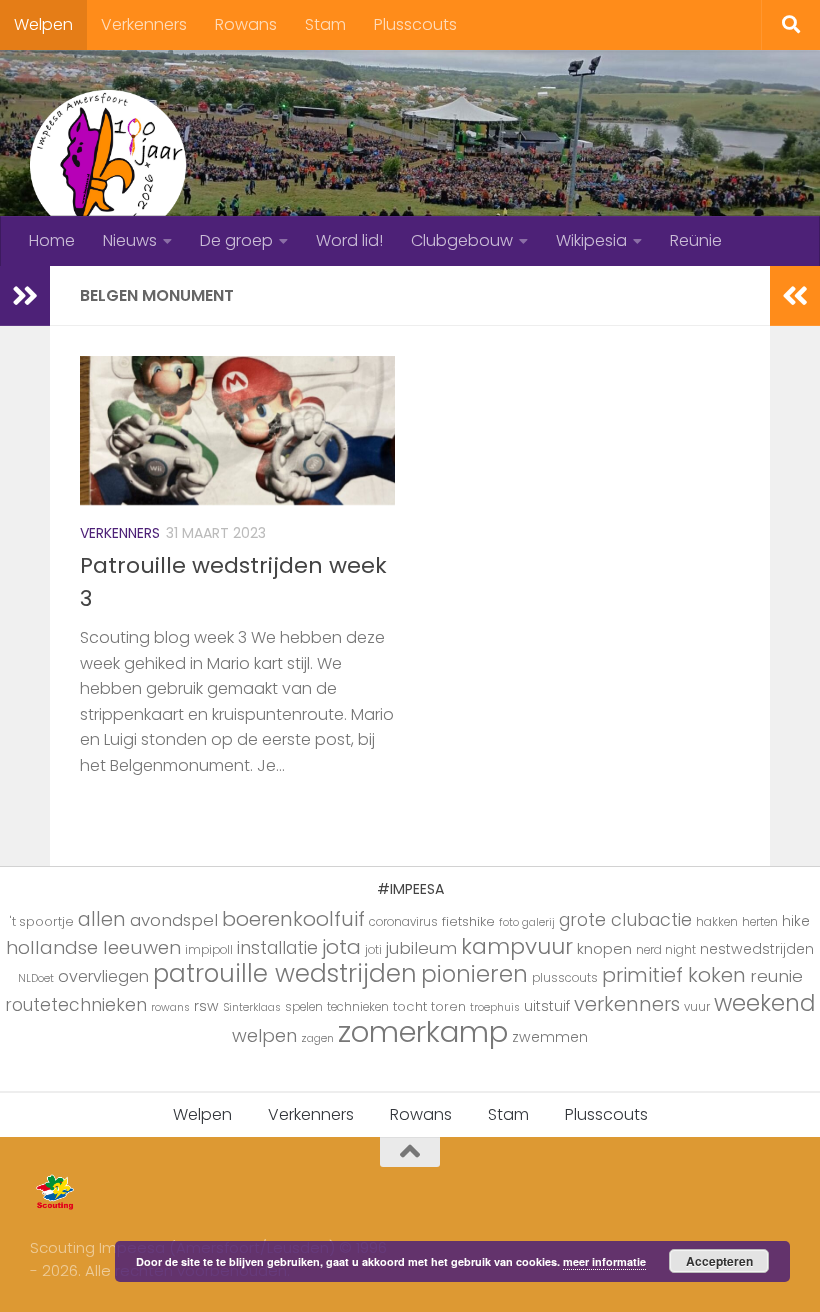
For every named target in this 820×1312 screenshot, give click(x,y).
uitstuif (547, 1006)
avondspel (174, 920)
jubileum (421, 948)
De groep (236, 240)
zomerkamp (423, 1031)
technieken (358, 1007)
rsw (206, 1006)
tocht (410, 1006)
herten (760, 922)
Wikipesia (591, 240)
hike (796, 921)
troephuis (495, 1007)
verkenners (627, 1004)
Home (52, 240)
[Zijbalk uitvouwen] (25, 296)
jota (341, 947)
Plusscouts (415, 24)
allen (102, 919)
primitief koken (674, 975)
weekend (764, 1003)
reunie (776, 976)
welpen (264, 1035)
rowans (170, 1007)
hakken (717, 922)
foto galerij (527, 922)
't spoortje (42, 921)
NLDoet (36, 978)
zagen (317, 1038)
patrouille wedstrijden (285, 973)
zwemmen (550, 1037)
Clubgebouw (462, 240)
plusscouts (565, 978)
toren (448, 1006)
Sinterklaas (252, 1007)
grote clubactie (625, 919)
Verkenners (144, 24)
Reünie (696, 240)
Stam (325, 24)
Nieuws (130, 240)
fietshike (468, 921)
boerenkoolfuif (293, 919)
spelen (304, 1007)
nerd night (666, 950)
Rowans (246, 24)
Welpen (43, 24)
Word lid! (349, 240)
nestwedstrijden (757, 949)
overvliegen (103, 976)
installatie (277, 948)
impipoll (209, 950)
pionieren (474, 974)
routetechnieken (76, 1005)
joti (373, 950)
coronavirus (403, 922)
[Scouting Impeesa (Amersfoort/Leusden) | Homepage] (108, 165)
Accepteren (719, 1261)
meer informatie (604, 1261)
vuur (697, 1007)
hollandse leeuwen (93, 947)
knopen (604, 948)
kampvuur (517, 946)
